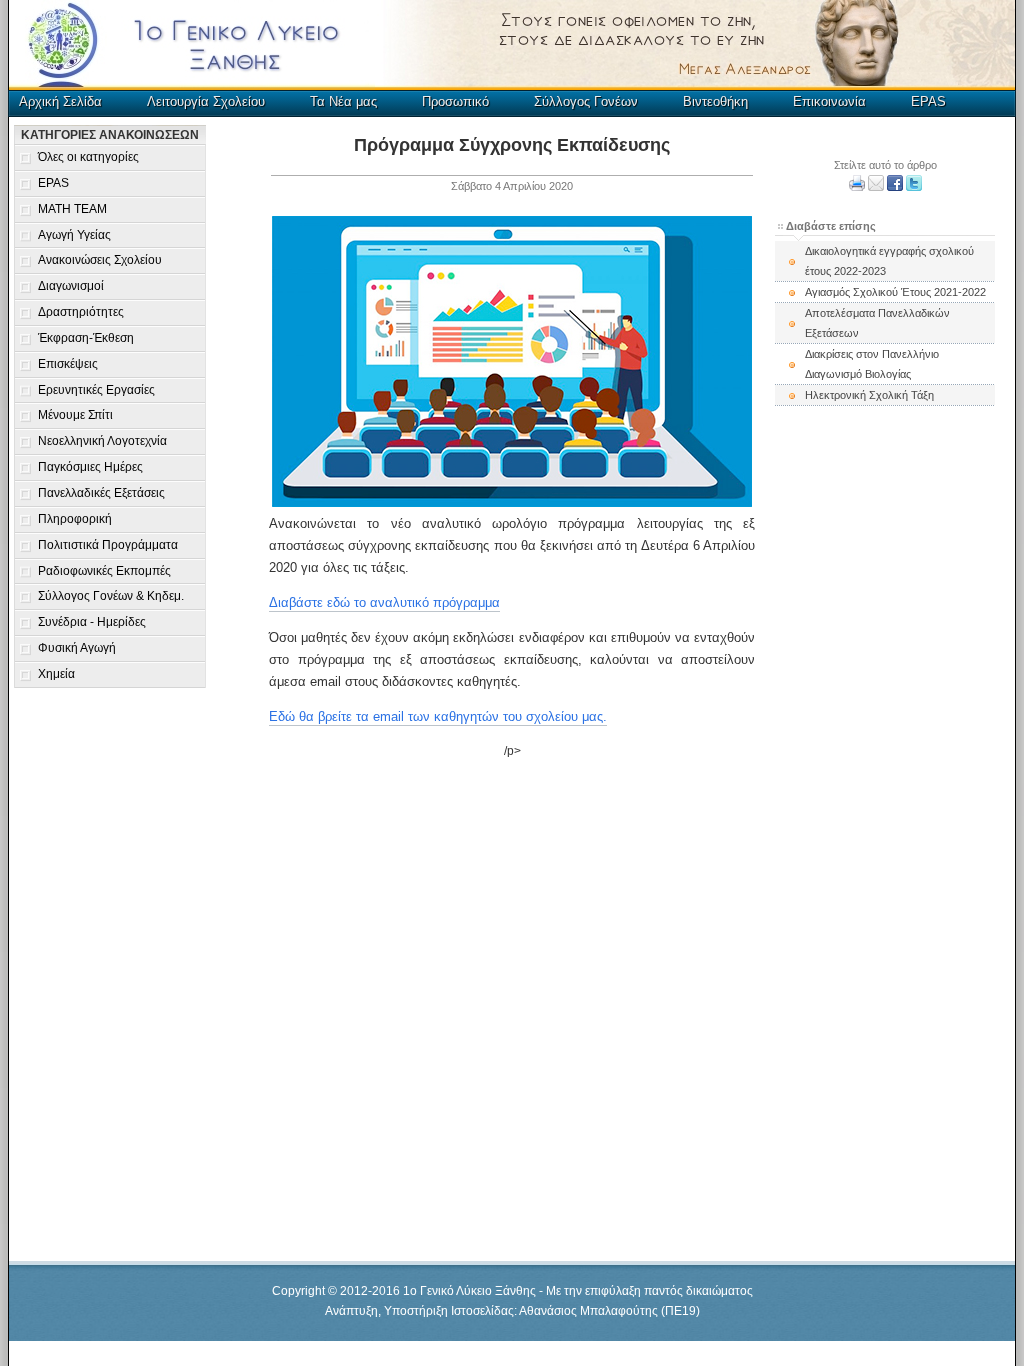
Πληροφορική (75, 519)
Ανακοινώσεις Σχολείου (100, 260)
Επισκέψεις (68, 364)
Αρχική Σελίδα (60, 101)
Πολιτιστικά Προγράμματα (108, 545)
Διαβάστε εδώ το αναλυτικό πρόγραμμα (384, 602)
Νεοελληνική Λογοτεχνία (102, 441)
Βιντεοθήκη (715, 101)
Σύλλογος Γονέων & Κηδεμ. (111, 596)
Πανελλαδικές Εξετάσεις (101, 493)
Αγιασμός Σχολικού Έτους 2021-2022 (895, 292)
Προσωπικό (455, 101)
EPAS (928, 101)
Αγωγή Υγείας (74, 235)
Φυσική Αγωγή (77, 648)
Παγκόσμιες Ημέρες (90, 467)
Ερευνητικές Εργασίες (96, 390)
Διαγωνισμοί (71, 286)
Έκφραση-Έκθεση (86, 338)
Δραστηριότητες (81, 312)
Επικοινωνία (829, 101)
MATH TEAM (72, 209)
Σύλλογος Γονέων (586, 101)
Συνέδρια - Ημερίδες (92, 622)
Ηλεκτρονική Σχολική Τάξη (869, 395)
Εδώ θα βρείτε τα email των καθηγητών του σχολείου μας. (438, 716)
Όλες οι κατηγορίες (88, 157)
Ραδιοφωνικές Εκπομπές (104, 571)
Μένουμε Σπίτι (75, 415)
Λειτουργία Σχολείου (206, 101)
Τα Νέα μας (343, 101)
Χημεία (56, 674)
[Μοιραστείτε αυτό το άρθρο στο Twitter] (914, 187)
